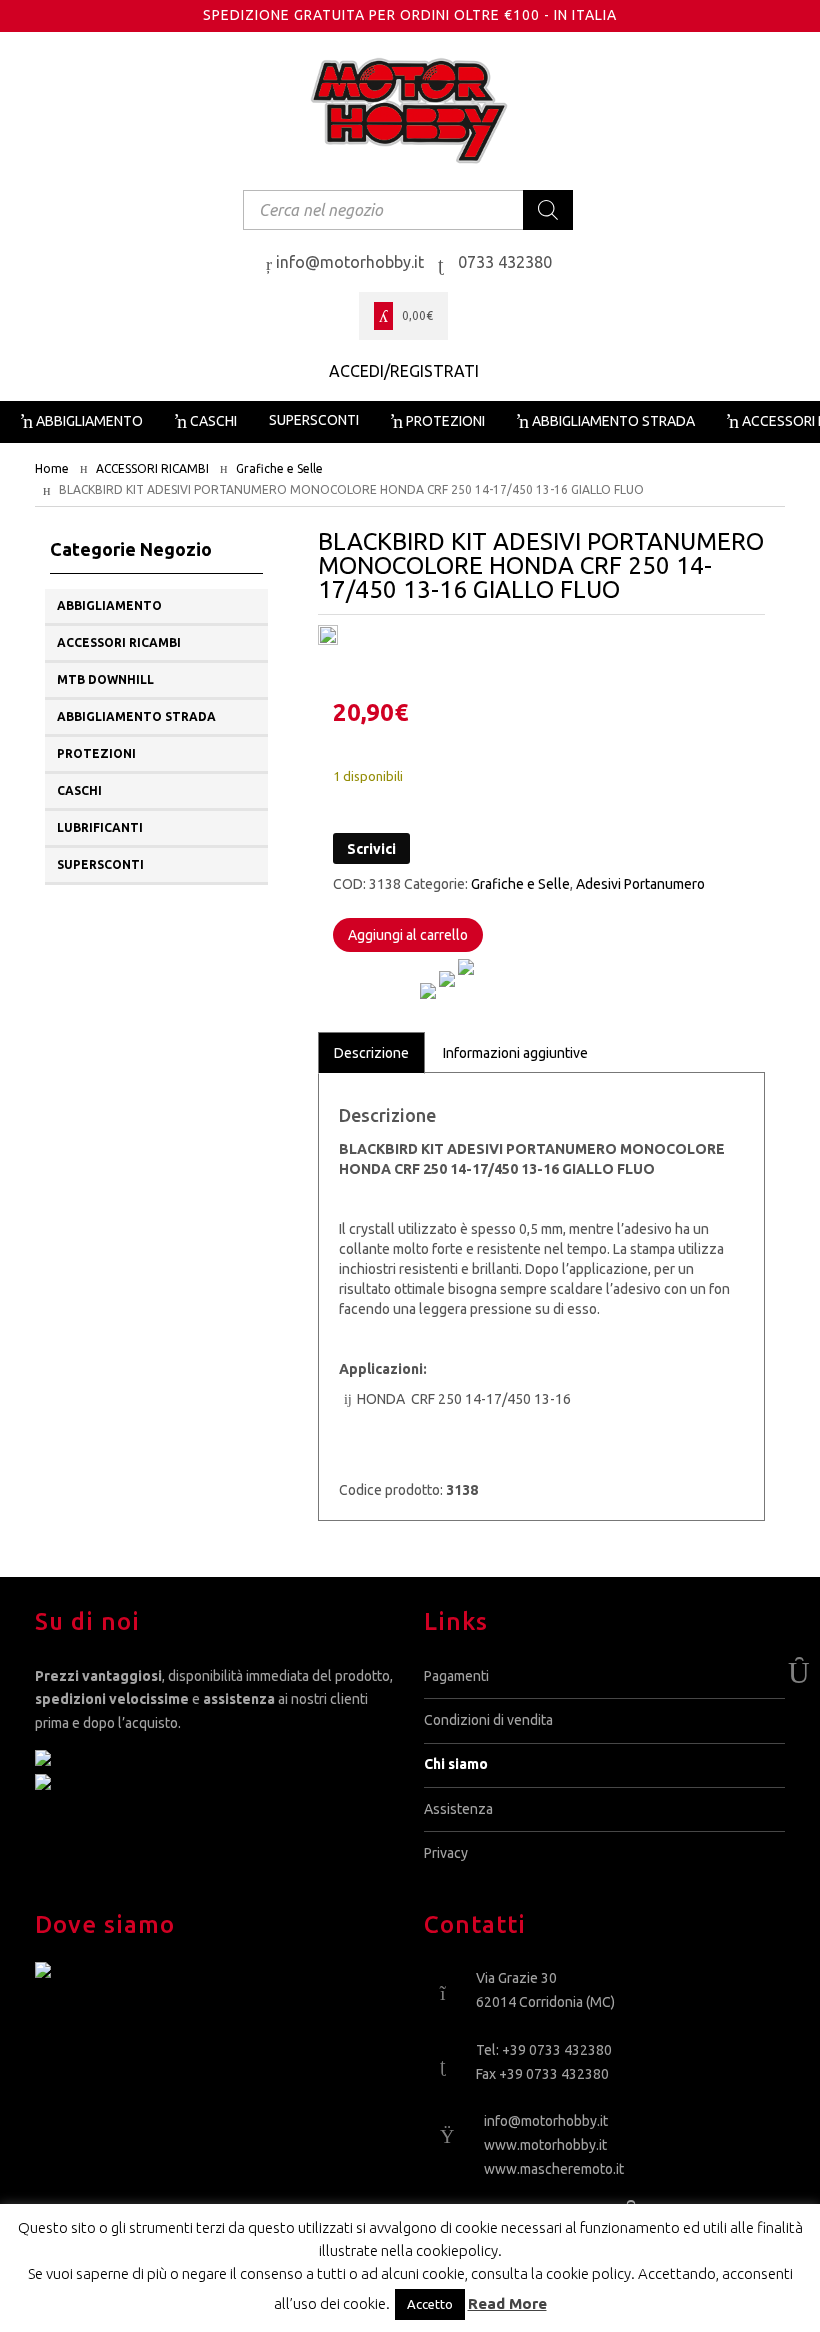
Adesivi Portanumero (640, 884)
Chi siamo (456, 1764)
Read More (507, 2303)
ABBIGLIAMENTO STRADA (136, 716)
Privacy (446, 1853)
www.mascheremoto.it (554, 2169)
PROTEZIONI (96, 753)
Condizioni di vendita (488, 1720)
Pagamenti (456, 1676)
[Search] (548, 210)
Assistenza (458, 1809)
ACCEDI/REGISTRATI (404, 371)
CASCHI (79, 790)
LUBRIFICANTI (100, 827)
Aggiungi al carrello (408, 935)
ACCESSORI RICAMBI (152, 468)
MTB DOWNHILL (105, 679)
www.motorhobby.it (545, 2145)
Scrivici (371, 849)
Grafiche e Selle (279, 468)
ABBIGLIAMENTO (109, 605)
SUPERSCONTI (100, 864)
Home (52, 468)
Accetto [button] (430, 2304)
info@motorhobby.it (546, 2121)
